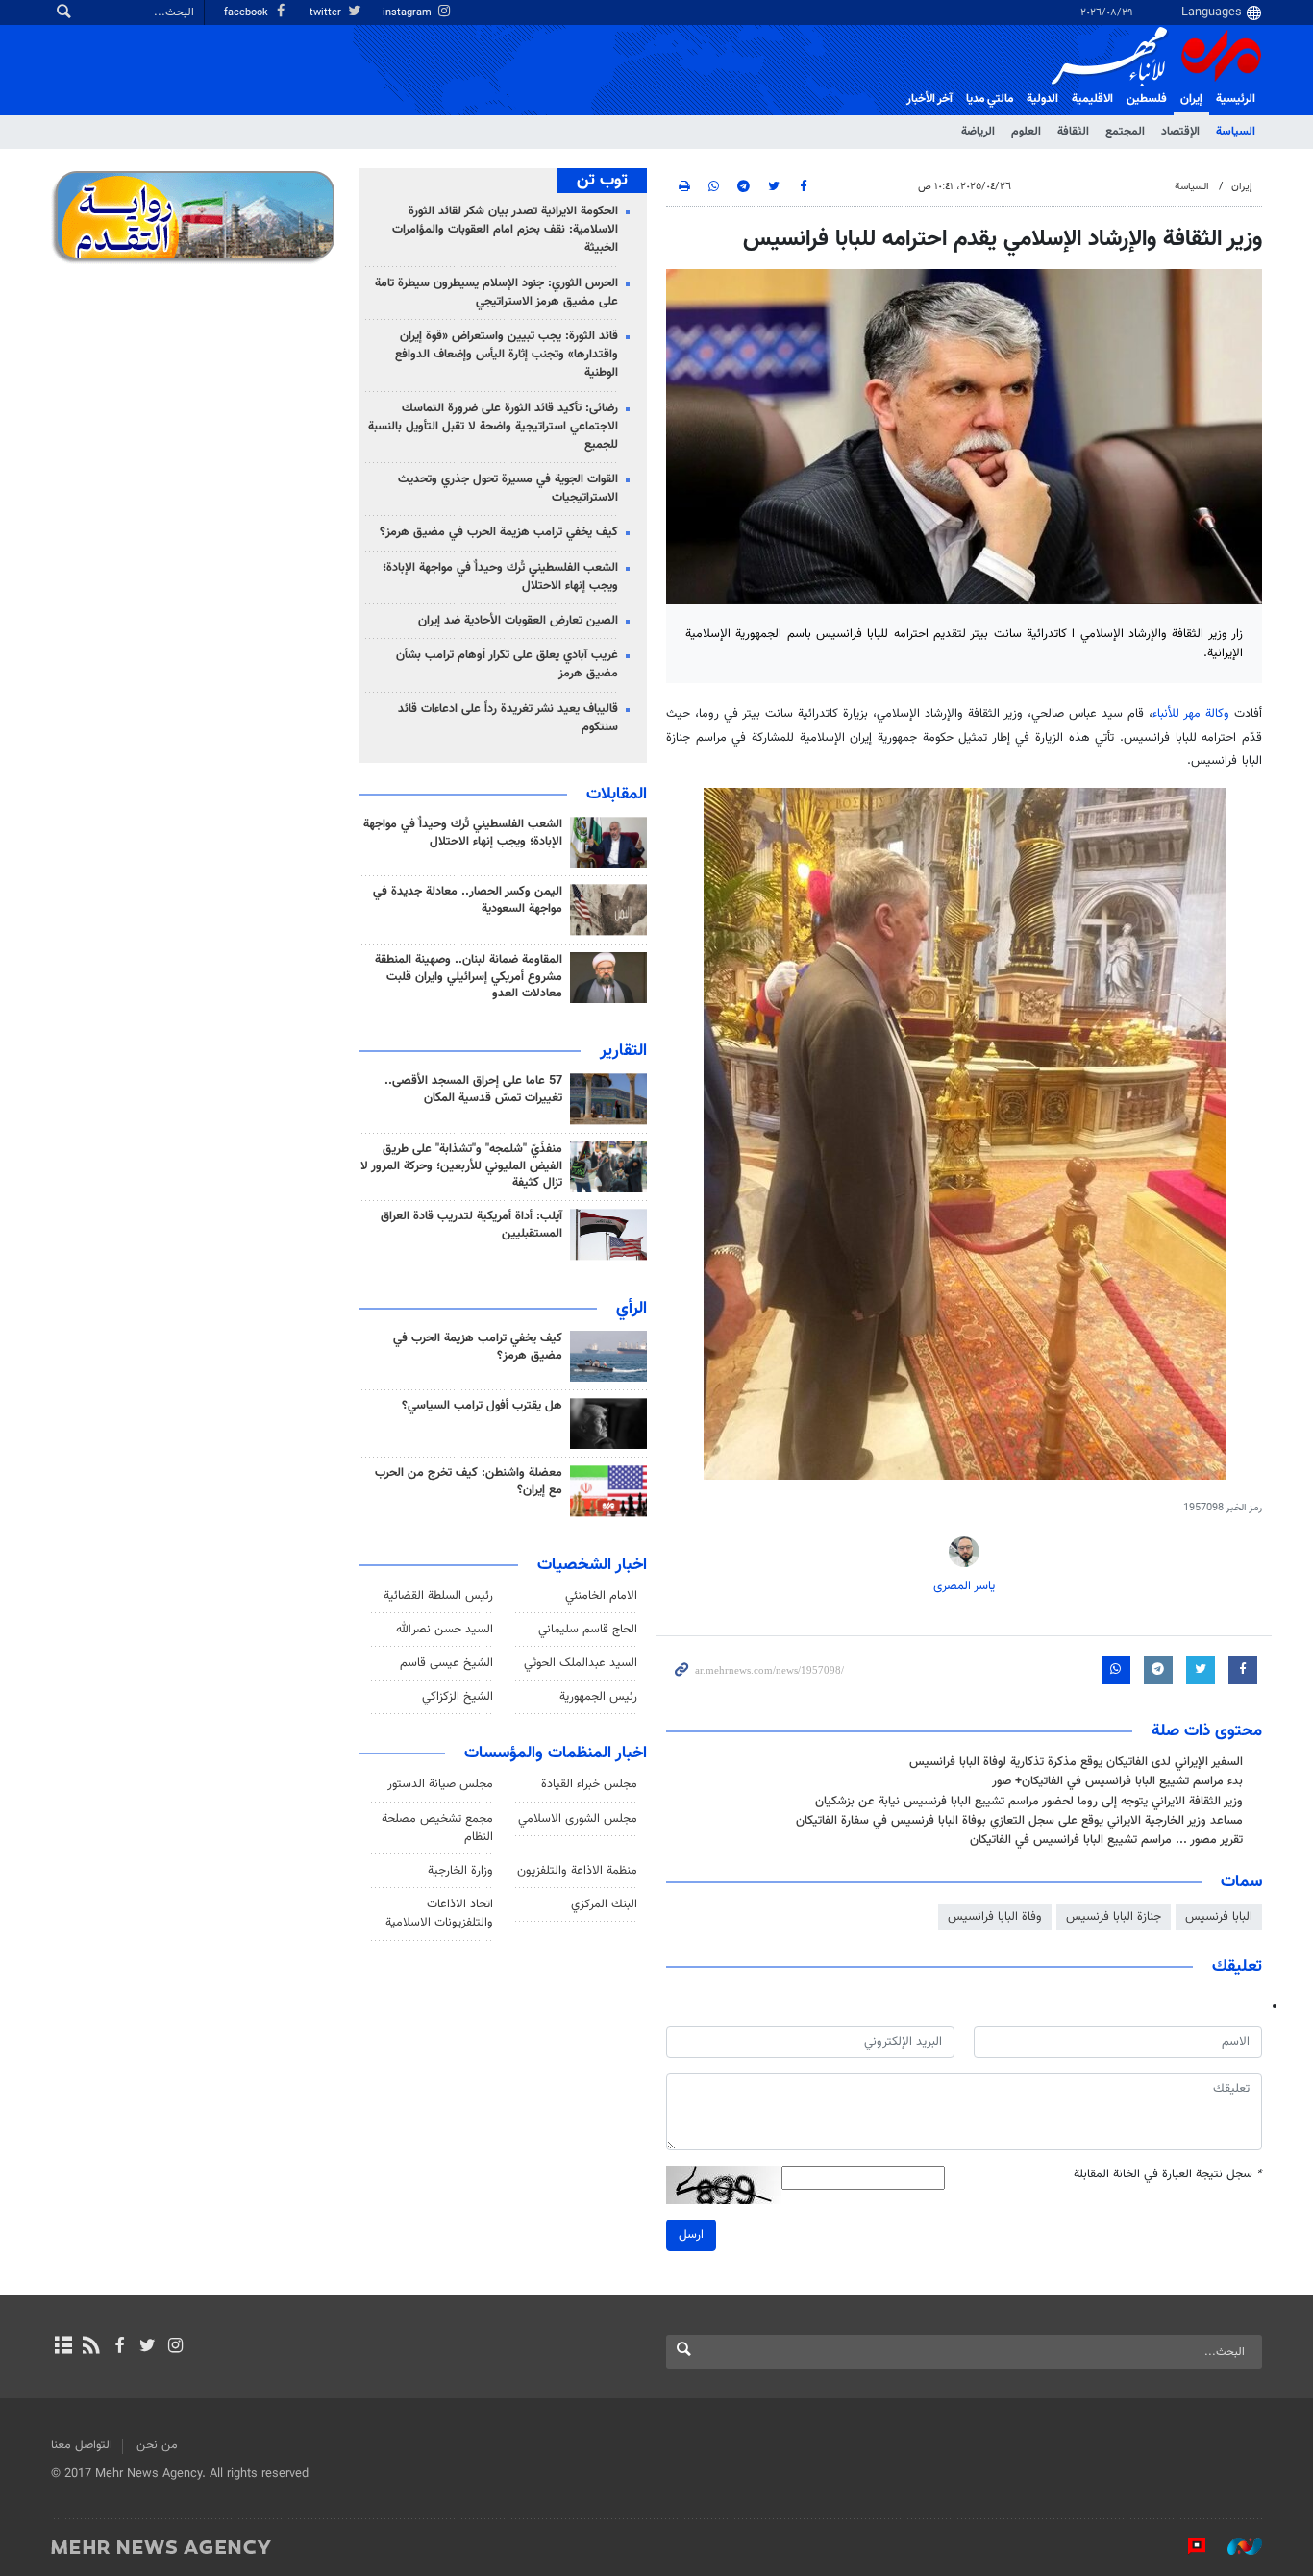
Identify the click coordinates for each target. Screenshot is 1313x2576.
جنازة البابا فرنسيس (1114, 1917)
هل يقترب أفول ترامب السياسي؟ (482, 1406)
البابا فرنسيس (1219, 1917)
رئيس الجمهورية (598, 1697)
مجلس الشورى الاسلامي (578, 1819)
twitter (327, 13)
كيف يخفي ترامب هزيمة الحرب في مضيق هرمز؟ (499, 532)
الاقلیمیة (1092, 99)
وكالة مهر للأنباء (1191, 714)
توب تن (602, 181)
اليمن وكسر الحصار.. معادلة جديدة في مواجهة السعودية (468, 900)
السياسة (1236, 132)
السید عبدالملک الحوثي (581, 1663)
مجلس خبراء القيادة (589, 1784)
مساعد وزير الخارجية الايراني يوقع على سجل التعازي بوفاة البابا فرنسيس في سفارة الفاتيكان (1019, 1821)
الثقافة (1073, 132)
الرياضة (978, 132)
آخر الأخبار (929, 99)
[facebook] (119, 2347)
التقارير (623, 1051)
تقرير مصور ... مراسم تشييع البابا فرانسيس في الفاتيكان (1106, 1840)
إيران (1191, 99)
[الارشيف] (63, 2347)
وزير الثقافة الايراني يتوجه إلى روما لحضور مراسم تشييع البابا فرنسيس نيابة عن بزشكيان (1029, 1802)
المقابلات (617, 795)
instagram (409, 13)
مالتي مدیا (990, 99)
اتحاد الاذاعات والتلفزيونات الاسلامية (439, 1914)
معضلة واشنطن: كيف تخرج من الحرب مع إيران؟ (469, 1482)
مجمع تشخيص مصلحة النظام (437, 1828)
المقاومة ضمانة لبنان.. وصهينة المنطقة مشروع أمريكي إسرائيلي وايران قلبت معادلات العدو (469, 977)
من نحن (157, 2445)
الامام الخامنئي (601, 1596)
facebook (248, 13)
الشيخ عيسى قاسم (446, 1663)
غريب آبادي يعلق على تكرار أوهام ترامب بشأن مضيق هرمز (507, 664)
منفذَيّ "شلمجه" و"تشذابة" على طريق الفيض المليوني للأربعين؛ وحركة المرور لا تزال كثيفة (461, 1166)
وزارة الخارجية (460, 1871)
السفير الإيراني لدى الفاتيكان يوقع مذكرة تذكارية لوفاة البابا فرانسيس (1076, 1762)
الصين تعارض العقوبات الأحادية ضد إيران (518, 621)
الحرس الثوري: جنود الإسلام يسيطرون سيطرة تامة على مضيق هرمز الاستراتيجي (496, 293)
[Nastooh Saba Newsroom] (1235, 2546)
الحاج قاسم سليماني (588, 1630)
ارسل (691, 2235)
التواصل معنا (82, 2445)
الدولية (1042, 99)
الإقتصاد (1180, 132)
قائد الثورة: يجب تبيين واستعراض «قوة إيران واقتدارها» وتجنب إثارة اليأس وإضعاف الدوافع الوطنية (507, 355)
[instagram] (175, 2347)
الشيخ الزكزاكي (458, 1697)
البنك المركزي (604, 1904)
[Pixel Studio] (1187, 2546)
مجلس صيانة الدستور (440, 1784)
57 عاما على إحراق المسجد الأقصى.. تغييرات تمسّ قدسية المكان (473, 1090)
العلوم (1026, 132)
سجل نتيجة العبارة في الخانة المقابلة (1168, 2175)
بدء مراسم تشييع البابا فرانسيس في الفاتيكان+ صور (1117, 1781)
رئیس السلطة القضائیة (438, 1596)
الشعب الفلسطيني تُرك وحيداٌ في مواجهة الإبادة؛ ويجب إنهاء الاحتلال (500, 577)
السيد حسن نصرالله (445, 1630)
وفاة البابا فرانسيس (995, 1917)
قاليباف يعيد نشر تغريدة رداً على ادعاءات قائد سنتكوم (508, 718)
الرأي (632, 1309)
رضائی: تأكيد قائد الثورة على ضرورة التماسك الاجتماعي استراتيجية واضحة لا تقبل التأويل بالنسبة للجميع (493, 427)
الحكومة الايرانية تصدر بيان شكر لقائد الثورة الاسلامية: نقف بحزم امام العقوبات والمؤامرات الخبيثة (505, 230)
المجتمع (1125, 132)
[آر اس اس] (91, 2347)
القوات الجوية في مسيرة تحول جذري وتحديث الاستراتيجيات (508, 489)
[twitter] (148, 2347)
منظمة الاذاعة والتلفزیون (577, 1871)
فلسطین (1147, 99)
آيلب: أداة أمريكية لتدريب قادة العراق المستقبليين (471, 1225)
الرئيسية (1236, 99)
